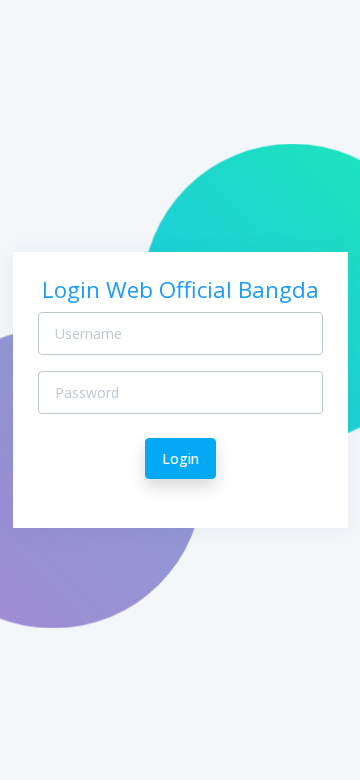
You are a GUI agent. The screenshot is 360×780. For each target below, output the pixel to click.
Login (180, 458)
